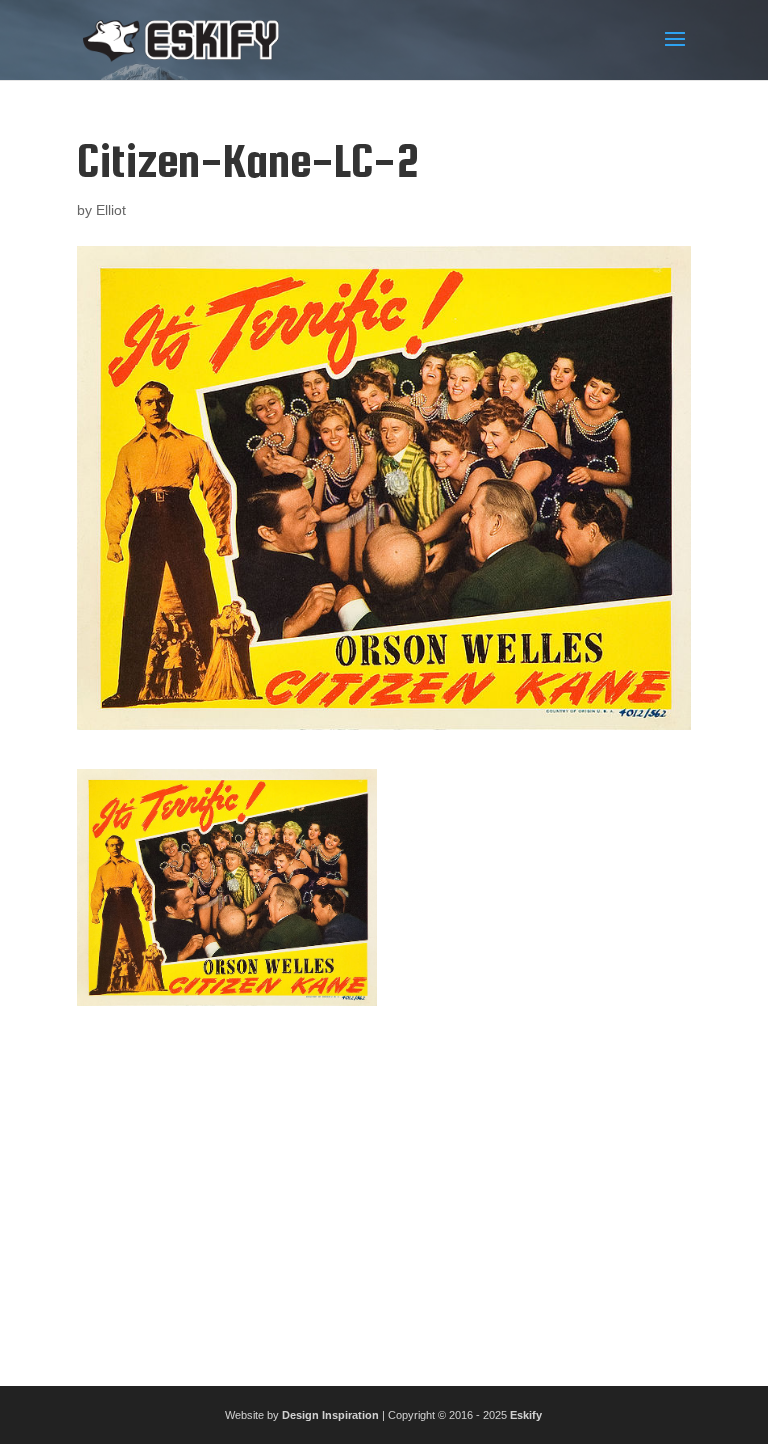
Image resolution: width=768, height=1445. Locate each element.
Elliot (111, 210)
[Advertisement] (384, 1188)
